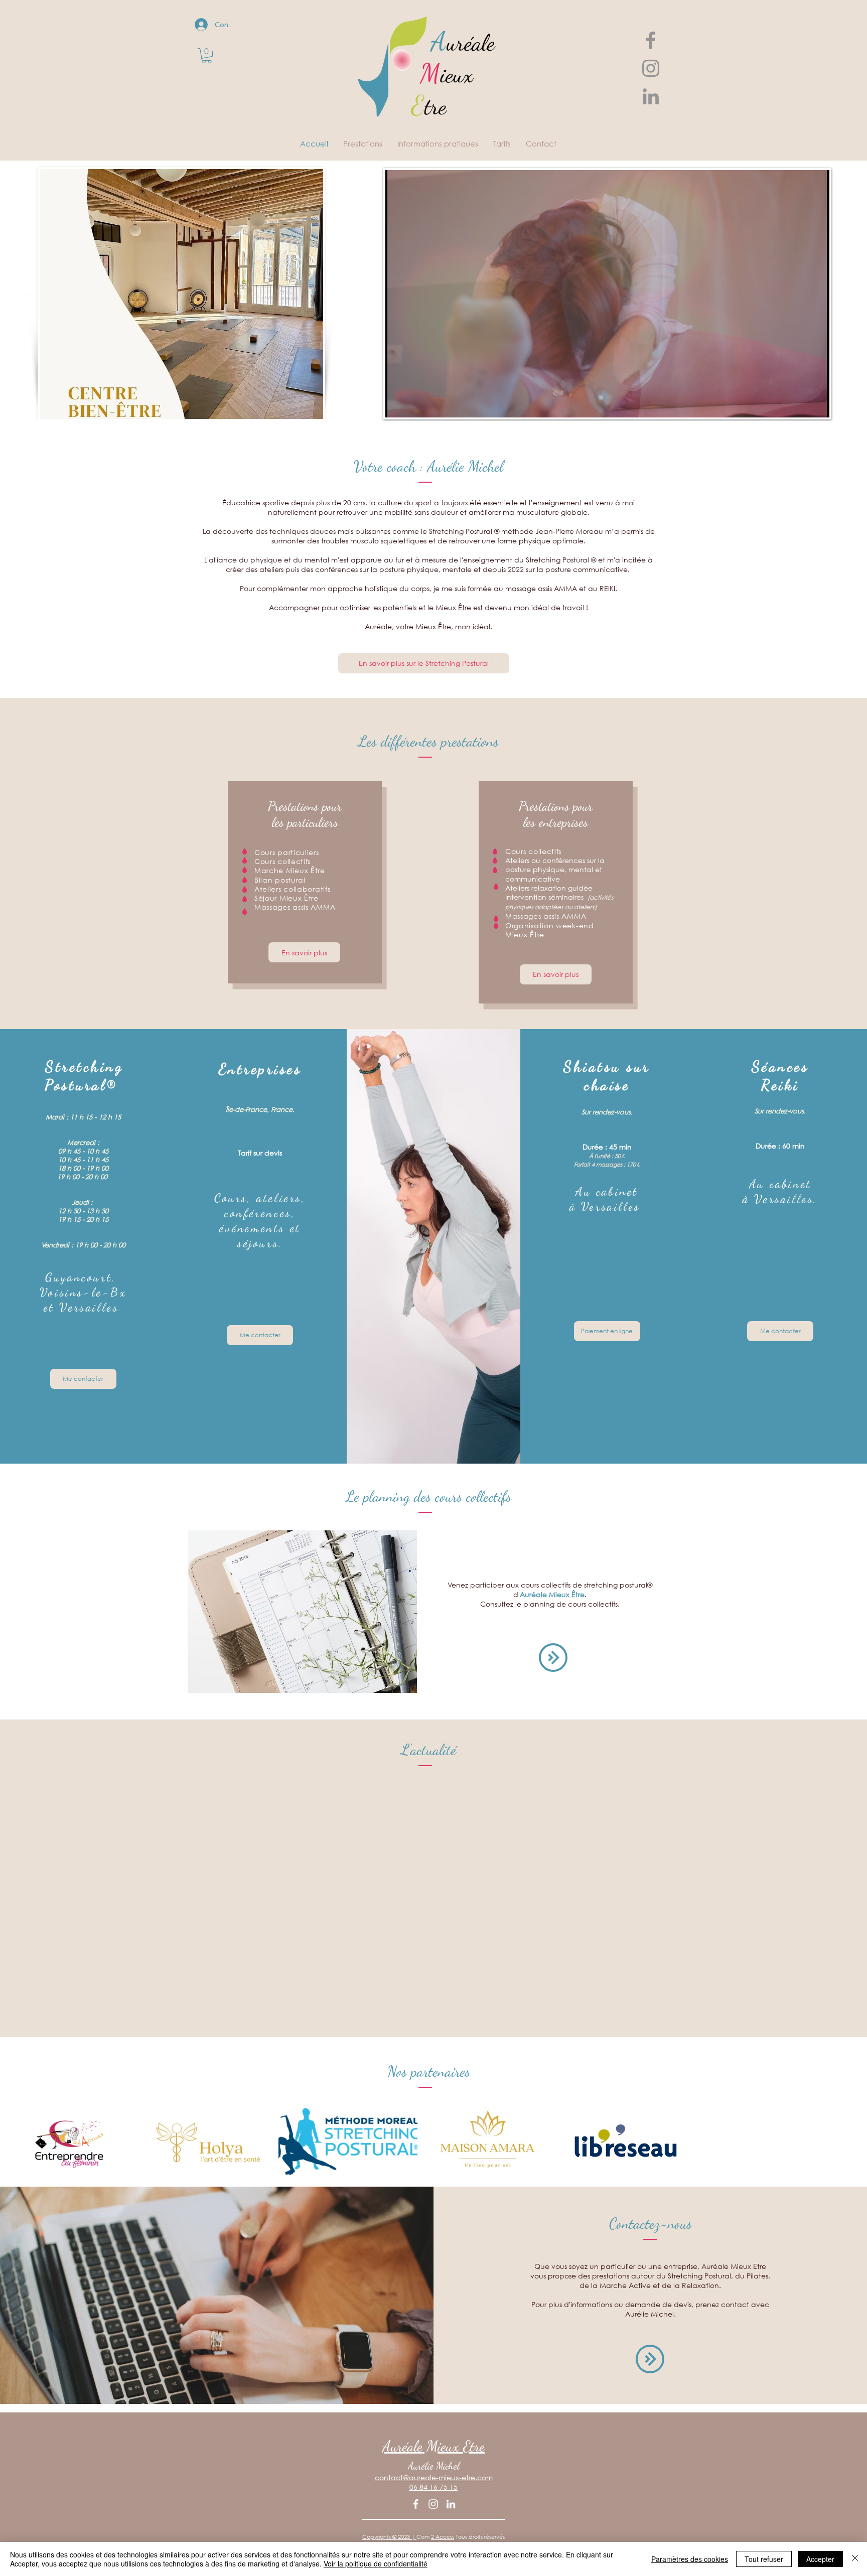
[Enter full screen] (816, 404)
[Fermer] (855, 2559)
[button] (207, 56)
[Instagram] (433, 2504)
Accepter (820, 2559)
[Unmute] (415, 404)
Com (424, 2537)
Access (445, 2537)
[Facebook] (416, 2504)
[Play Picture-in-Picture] (799, 404)
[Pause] (398, 404)
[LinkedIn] (451, 2504)
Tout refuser (764, 2559)
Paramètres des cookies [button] (690, 2559)
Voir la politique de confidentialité (376, 2563)
